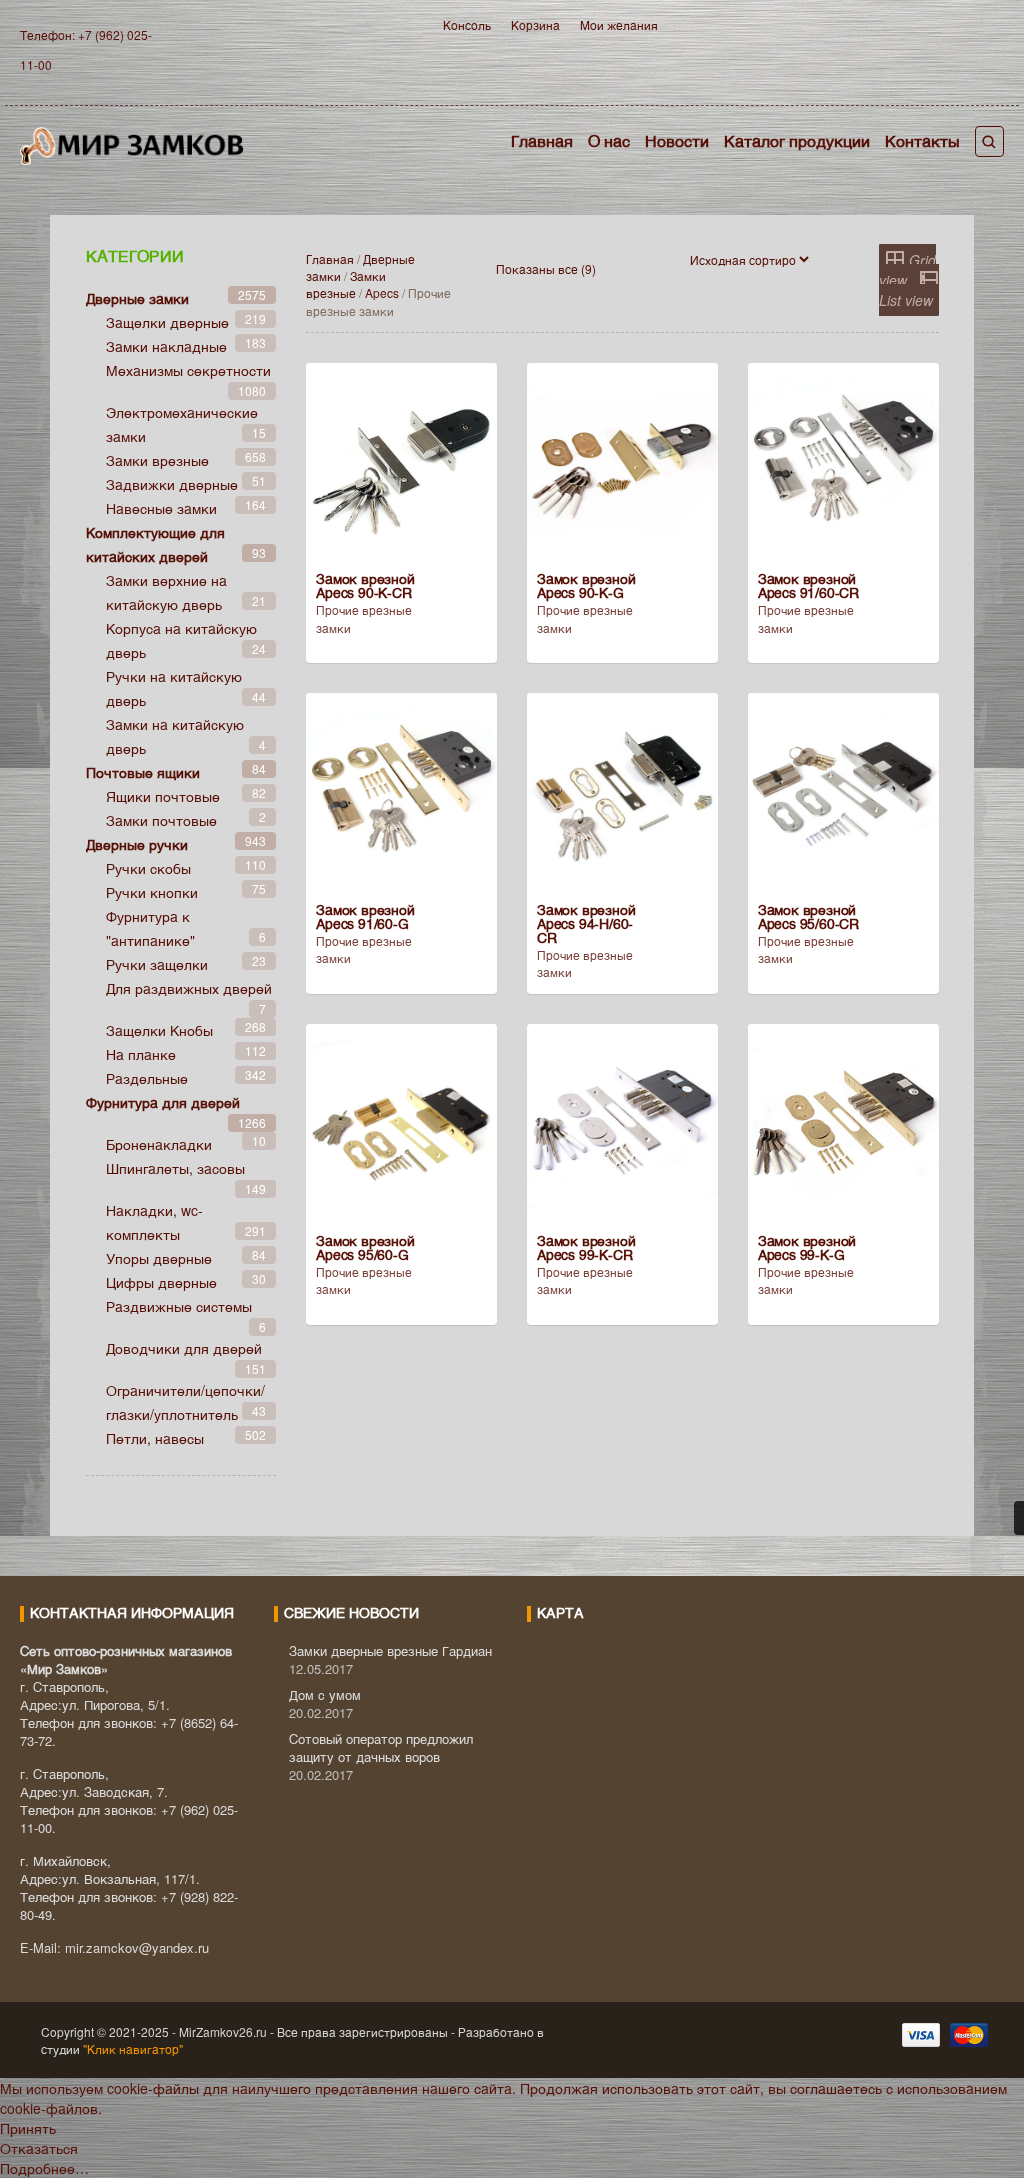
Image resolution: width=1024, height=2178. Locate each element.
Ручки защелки (157, 964)
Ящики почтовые (163, 796)
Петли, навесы (155, 1438)
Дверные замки (137, 298)
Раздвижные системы (179, 1306)
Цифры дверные (161, 1282)
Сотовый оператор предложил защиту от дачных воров (381, 1747)
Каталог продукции (797, 140)
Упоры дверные (159, 1258)
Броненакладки (159, 1144)
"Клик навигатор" (131, 2048)
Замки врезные (346, 284)
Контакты (922, 140)
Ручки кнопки (152, 892)
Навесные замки (161, 508)
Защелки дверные (167, 322)
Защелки (159, 1030)
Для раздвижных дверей (189, 988)
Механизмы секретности (188, 370)
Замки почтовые (161, 820)
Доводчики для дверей (184, 1348)
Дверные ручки (137, 844)
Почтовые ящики (143, 772)
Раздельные (147, 1078)
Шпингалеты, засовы (175, 1168)
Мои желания (619, 24)
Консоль (467, 24)
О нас (609, 140)
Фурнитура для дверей (163, 1102)
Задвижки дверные (172, 484)
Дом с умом (325, 1694)
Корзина (535, 24)
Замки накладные (166, 346)
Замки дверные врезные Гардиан (390, 1650)
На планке (141, 1054)
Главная (542, 140)
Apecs (382, 292)
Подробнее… (44, 2168)
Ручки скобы (148, 868)
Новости (677, 140)
